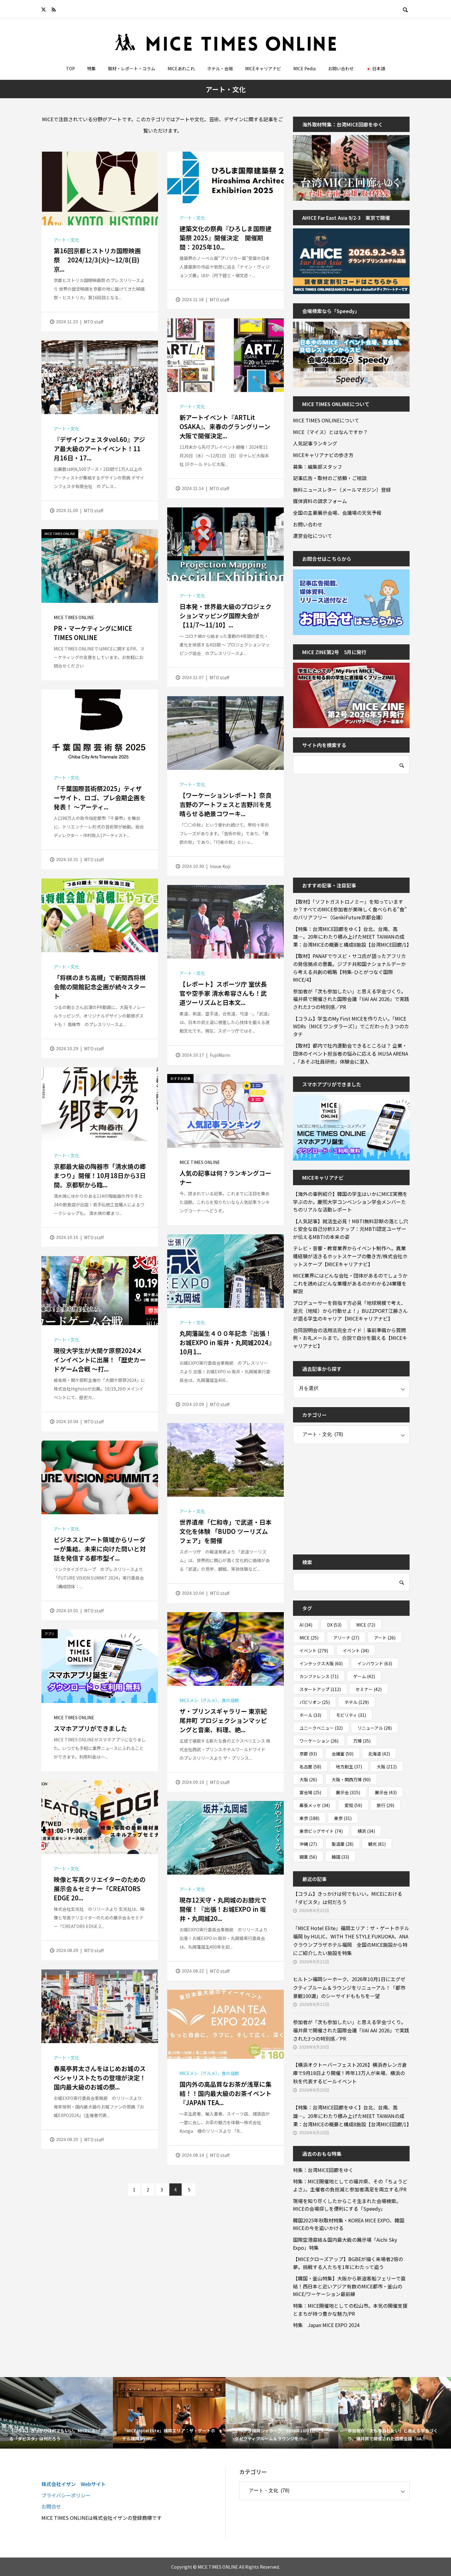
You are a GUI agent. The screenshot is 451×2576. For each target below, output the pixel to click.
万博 (362, 1741)
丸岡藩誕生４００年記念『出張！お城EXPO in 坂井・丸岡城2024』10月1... (225, 1342)
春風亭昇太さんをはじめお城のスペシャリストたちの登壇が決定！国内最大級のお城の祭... (100, 2078)
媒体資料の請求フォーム (320, 501)
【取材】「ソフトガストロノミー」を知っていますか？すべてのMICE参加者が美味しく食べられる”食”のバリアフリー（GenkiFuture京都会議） (350, 909)
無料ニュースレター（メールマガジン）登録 (342, 490)
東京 (309, 1818)
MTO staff (94, 322)
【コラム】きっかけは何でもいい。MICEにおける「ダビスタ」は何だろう (348, 1898)
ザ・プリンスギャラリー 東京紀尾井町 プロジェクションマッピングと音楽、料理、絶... (223, 1720)
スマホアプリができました (90, 1728)
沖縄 (308, 1844)
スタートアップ (320, 1689)
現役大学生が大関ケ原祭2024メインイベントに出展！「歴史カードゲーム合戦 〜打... (100, 1360)
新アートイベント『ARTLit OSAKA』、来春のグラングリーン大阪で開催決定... (225, 427)
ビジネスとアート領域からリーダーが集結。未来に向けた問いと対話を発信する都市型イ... (100, 1549)
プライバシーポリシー (66, 2495)
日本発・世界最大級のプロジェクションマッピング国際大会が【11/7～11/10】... (225, 616)
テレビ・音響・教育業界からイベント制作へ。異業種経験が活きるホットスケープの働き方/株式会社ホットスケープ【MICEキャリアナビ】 (350, 1256)
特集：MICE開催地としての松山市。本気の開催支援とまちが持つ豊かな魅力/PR (350, 2310)
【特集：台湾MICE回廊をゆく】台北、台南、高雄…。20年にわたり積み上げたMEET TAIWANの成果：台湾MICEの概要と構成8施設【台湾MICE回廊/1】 (351, 937)
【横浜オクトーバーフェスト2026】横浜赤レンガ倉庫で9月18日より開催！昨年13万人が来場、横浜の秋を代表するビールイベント (350, 2073)
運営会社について (313, 536)
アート (385, 1638)
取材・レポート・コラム (132, 68)
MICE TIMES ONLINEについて (326, 420)
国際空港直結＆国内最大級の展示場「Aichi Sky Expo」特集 (345, 2244)
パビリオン (315, 1702)
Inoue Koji (220, 866)
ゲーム (364, 1676)
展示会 (348, 1792)
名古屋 (310, 1767)
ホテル (357, 1702)
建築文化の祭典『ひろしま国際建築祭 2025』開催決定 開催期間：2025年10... (225, 238)
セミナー (369, 1689)
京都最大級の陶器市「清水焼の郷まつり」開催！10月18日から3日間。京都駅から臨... (100, 1175)
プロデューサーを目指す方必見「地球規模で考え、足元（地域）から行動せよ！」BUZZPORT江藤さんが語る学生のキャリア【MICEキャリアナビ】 (350, 1311)
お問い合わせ (341, 68)
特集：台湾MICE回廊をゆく (323, 2170)
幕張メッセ (315, 1805)
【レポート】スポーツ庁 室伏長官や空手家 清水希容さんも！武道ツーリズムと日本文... (223, 993)
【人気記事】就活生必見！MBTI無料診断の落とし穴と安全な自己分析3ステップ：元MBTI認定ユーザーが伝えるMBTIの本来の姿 (351, 1229)
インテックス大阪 (321, 1663)
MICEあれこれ (181, 68)
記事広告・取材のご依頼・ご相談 (330, 478)
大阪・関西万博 (351, 1779)
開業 (308, 1857)
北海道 (379, 1754)
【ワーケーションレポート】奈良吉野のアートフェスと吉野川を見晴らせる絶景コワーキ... (225, 804)
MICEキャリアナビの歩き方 (323, 455)
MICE (366, 1625)
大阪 (387, 1767)
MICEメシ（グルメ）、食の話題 (209, 1700)
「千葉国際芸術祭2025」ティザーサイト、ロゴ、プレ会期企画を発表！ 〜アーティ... (100, 798)
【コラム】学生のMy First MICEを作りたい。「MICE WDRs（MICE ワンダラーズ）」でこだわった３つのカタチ (351, 1026)
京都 (308, 1754)
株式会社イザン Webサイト (74, 2484)
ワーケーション (319, 1741)
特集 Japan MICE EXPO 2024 (326, 2325)
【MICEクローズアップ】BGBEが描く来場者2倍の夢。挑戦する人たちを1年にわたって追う (348, 2263)
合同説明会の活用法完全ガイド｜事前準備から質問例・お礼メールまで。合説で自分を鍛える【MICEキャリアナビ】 (350, 1338)
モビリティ (351, 1715)
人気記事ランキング (315, 443)
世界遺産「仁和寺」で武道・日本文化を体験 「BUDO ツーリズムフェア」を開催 (225, 1531)
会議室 (343, 1754)
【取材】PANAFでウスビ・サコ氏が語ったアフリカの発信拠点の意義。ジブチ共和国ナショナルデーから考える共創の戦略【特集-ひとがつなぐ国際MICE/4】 (349, 968)
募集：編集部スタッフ (318, 467)
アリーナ (346, 1638)
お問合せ (51, 2506)
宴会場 (310, 1792)
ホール (310, 1715)
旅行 (385, 1805)
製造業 (343, 1844)
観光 (377, 1844)
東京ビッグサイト (321, 1831)
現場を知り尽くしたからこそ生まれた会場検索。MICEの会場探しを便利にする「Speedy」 (347, 2205)
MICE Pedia (305, 68)
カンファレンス (319, 1676)
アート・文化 (66, 240)
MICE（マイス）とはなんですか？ (330, 432)
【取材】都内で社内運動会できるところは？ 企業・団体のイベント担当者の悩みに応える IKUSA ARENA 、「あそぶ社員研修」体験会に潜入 (351, 1053)
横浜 (366, 1831)
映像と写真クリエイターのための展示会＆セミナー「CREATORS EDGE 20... (100, 1889)
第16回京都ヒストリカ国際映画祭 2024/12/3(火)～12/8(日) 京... (97, 260)
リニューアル (375, 1728)
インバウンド (375, 1663)
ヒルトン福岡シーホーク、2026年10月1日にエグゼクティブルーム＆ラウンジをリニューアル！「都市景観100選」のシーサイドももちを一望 (349, 1987)
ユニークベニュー (321, 1728)
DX (334, 1625)
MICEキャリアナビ (263, 68)
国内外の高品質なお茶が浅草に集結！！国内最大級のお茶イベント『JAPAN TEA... (225, 2093)
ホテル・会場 (220, 68)
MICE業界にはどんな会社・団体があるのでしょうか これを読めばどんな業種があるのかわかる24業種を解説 (351, 1283)
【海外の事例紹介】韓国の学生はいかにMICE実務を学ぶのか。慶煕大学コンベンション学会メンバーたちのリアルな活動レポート (350, 1202)
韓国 (340, 1857)
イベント (314, 1651)
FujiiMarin (220, 1055)
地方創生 (349, 1767)
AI (306, 1625)
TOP (70, 68)
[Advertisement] (339, 822)
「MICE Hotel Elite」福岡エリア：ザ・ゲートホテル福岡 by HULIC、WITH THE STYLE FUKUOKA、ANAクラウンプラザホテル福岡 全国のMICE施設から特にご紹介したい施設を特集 (351, 1941)
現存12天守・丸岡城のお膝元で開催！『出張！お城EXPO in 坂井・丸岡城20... (223, 1909)
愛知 (353, 1805)
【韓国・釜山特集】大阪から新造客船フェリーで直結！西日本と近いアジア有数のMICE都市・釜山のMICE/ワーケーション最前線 (349, 2286)
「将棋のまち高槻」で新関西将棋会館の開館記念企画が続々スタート (100, 987)
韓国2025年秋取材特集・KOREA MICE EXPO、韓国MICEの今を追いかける (349, 2224)
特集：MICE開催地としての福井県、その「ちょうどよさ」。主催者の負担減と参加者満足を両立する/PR (350, 2185)
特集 (91, 68)
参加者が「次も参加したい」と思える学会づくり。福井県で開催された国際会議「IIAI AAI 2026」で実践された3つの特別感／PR (351, 999)
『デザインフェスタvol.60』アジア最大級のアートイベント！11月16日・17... (99, 449)
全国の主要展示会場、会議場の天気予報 (337, 513)
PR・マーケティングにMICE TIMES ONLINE (93, 633)
